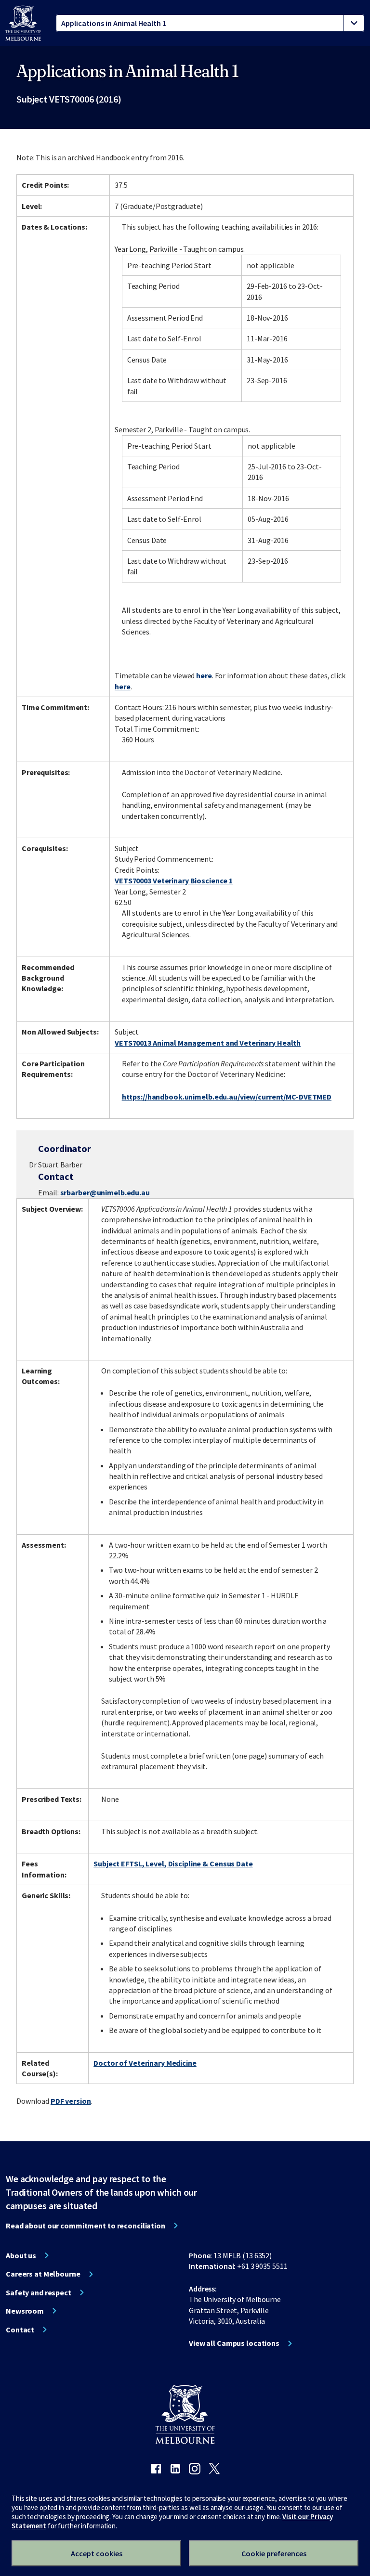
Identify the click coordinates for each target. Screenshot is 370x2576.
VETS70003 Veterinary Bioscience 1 (174, 880)
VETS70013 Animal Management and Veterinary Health (208, 1043)
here (204, 675)
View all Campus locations (234, 2343)
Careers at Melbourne (43, 2274)
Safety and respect (39, 2292)
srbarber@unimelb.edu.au (105, 1192)
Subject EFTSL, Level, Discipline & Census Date (173, 1864)
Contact (20, 2330)
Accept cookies (97, 2553)
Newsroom (25, 2311)
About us (21, 2255)
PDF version (71, 2101)
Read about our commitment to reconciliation (86, 2226)
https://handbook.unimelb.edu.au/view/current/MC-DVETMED (227, 1097)
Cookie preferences (274, 2553)
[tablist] (210, 23)
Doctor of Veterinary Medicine (145, 2063)
